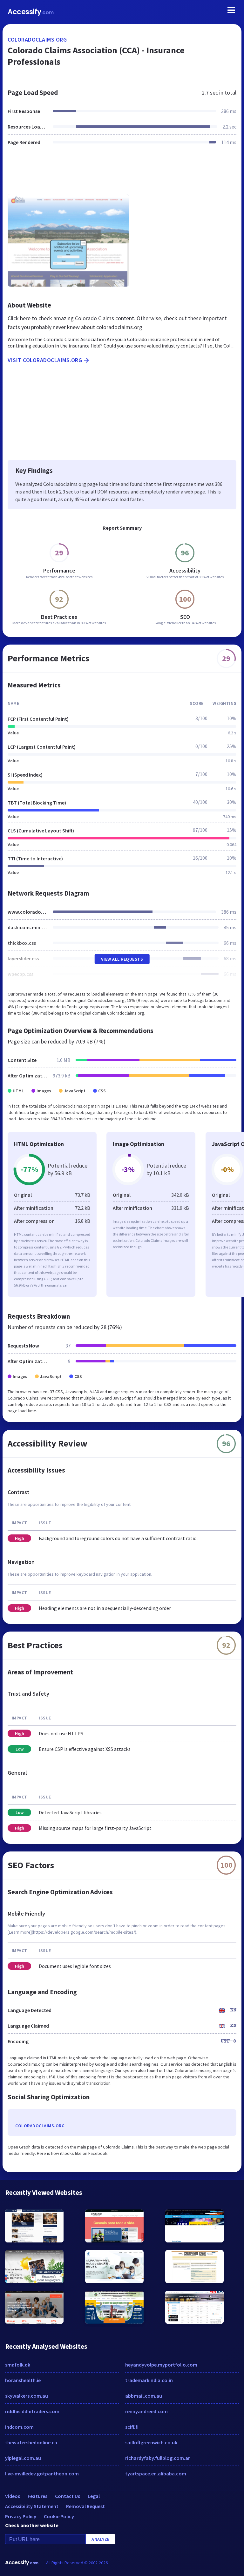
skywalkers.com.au (27, 2396)
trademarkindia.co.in (149, 2380)
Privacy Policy (21, 2516)
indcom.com (19, 2427)
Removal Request (85, 2506)
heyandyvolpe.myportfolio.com (161, 2365)
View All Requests (122, 959)
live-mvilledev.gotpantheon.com (42, 2473)
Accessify (31, 12)
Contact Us (68, 2496)
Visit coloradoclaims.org (45, 360)
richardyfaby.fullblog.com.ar (158, 2458)
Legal (94, 2496)
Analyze (101, 2539)
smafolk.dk (18, 2365)
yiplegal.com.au (23, 2458)
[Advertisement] (122, 174)
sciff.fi (132, 2427)
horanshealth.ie (23, 2380)
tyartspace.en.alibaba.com (156, 2473)
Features (37, 2496)
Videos (13, 2496)
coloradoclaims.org (37, 40)
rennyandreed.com (146, 2411)
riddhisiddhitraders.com (32, 2411)
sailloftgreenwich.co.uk (151, 2442)
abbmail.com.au (144, 2396)
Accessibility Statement (32, 2506)
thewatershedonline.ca (31, 2442)
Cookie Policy (59, 2516)
